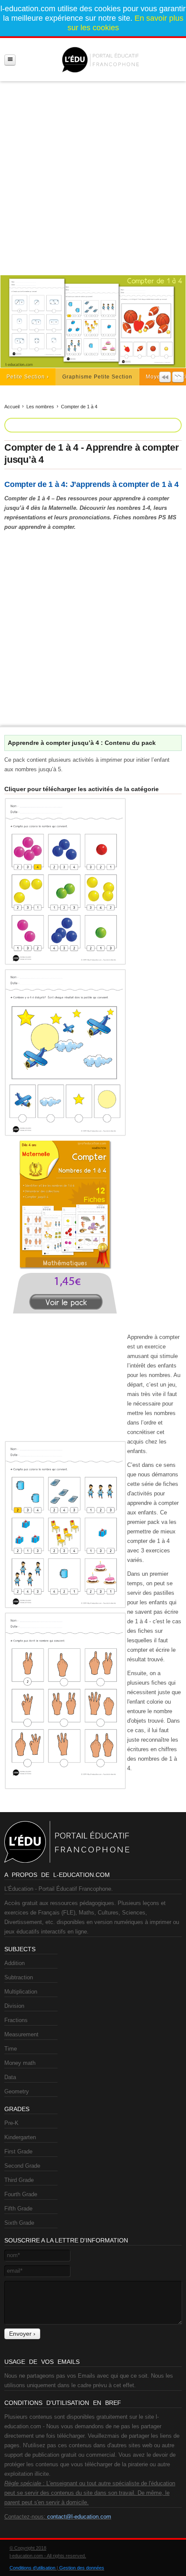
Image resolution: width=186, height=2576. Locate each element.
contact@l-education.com (79, 2517)
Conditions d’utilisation (32, 2568)
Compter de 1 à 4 (79, 407)
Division (14, 2006)
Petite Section (26, 377)
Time (11, 2049)
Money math (20, 2063)
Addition (14, 1963)
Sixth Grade (19, 2223)
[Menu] (10, 60)
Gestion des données (82, 2568)
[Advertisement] (93, 175)
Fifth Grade (18, 2209)
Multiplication (21, 1992)
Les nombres (40, 407)
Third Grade (19, 2180)
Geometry (17, 2091)
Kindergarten (20, 2137)
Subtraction (19, 1977)
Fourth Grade (21, 2194)
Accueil (12, 407)
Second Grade (22, 2166)
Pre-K (11, 2123)
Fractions (16, 2020)
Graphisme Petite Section (97, 377)
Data (10, 2077)
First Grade (18, 2151)
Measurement (21, 2034)
